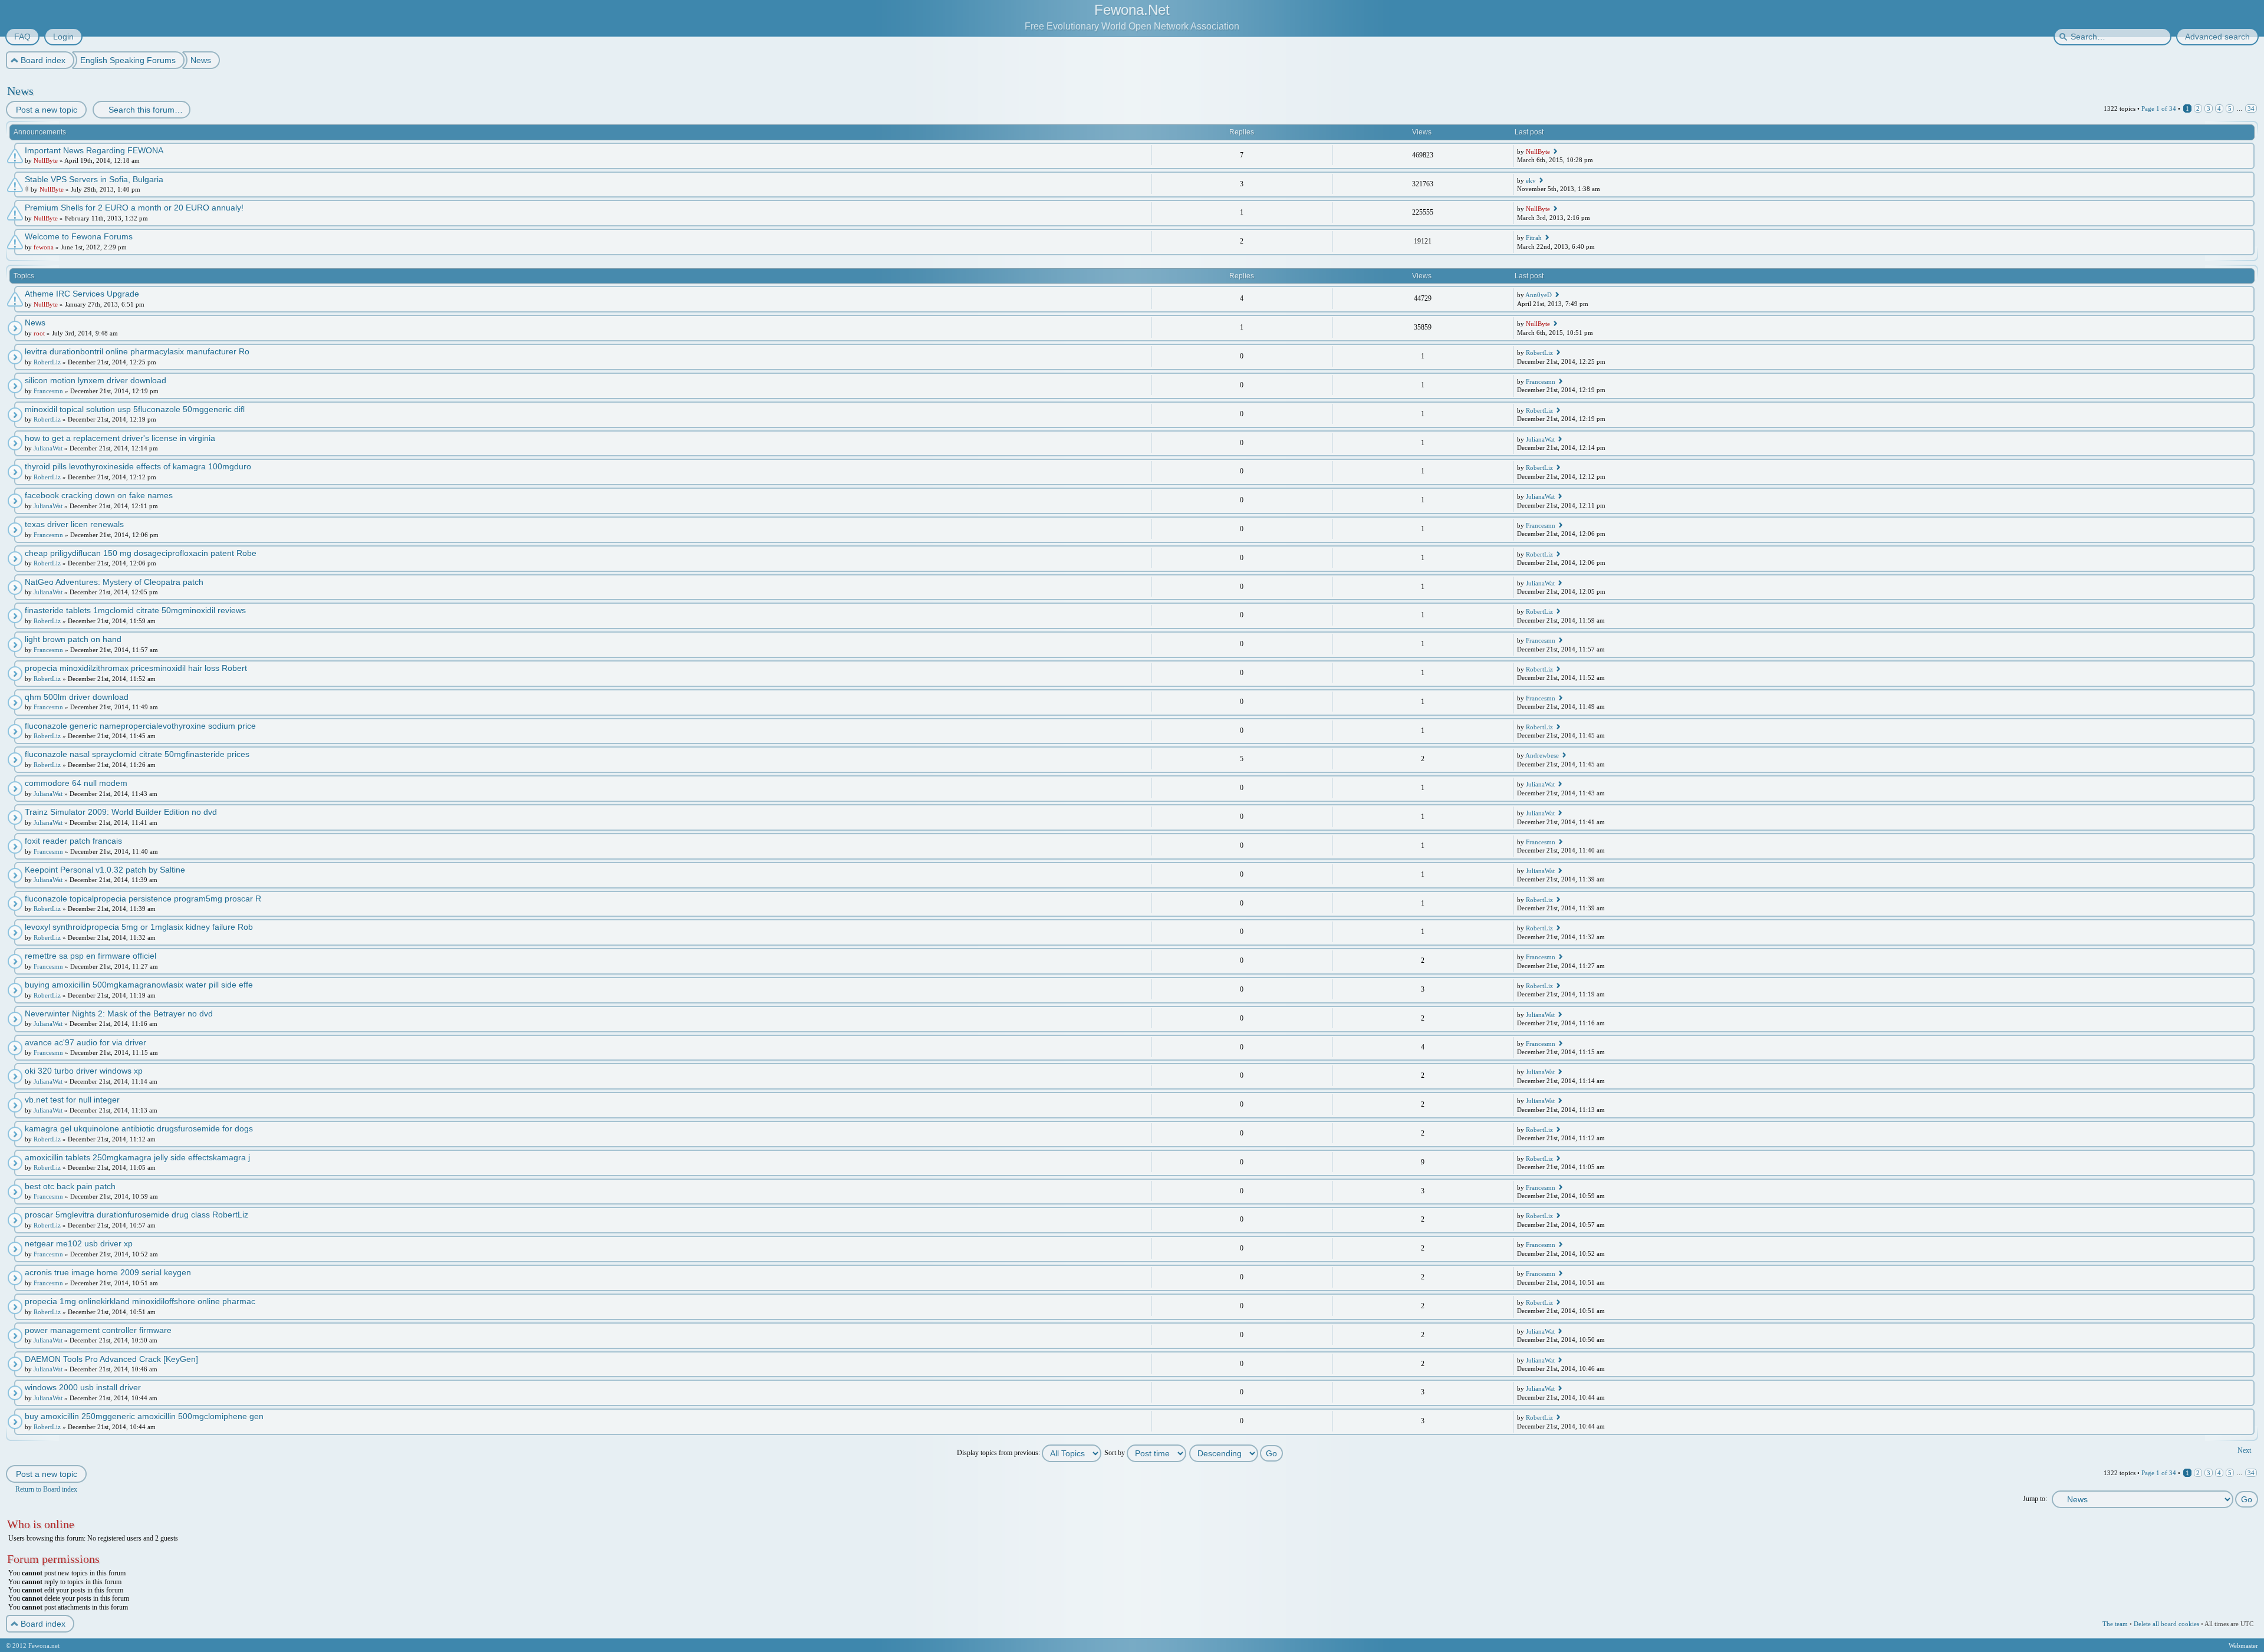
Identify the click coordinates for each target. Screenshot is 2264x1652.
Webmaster (2243, 1646)
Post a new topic (47, 110)
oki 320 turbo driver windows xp (84, 1071)
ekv (1531, 180)
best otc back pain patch (70, 1186)
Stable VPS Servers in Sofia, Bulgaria (94, 179)
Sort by (1115, 1453)
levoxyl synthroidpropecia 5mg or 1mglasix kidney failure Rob (139, 927)
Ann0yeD (1539, 295)
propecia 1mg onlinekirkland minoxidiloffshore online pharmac (140, 1301)
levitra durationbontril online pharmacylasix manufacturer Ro (137, 351)
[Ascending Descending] (1237, 1453)
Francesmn (48, 391)
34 (2251, 108)
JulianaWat (48, 448)
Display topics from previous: (999, 1453)
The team (2115, 1624)
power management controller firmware (98, 1330)
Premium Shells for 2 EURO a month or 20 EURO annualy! (134, 208)
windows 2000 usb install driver (83, 1387)
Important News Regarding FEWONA (94, 150)
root (39, 333)
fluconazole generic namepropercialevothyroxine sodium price (140, 726)
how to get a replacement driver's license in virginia (120, 438)
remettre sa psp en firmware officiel (91, 956)
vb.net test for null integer (72, 1100)
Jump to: (2035, 1499)
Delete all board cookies (2166, 1624)
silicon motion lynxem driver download (96, 380)
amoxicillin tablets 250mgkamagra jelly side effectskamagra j (137, 1157)
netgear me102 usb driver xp (79, 1243)
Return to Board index (46, 1489)
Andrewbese (1542, 755)
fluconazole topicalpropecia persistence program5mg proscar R (143, 899)
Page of (2159, 108)
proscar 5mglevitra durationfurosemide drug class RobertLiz (136, 1215)
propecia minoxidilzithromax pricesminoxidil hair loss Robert (136, 668)
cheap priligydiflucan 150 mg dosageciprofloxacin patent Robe (141, 553)
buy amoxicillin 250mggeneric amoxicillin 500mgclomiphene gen (144, 1416)
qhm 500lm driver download (77, 697)
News (20, 91)
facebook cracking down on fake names (99, 495)
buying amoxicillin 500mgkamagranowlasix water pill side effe (139, 985)
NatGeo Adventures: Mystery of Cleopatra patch (114, 582)
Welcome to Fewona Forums (79, 236)
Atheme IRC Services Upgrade (82, 294)
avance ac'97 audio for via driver (85, 1042)
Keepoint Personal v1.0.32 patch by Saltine (105, 870)
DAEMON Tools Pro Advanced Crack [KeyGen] (111, 1359)
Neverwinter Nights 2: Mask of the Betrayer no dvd (119, 1013)
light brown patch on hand (73, 639)
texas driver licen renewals (74, 524)
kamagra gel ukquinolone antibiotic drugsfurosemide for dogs (139, 1128)
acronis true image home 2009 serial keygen (108, 1272)
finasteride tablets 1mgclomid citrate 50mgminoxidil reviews (135, 610)
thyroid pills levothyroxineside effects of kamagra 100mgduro (138, 466)
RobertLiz (47, 362)
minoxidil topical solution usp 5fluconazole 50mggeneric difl (135, 409)
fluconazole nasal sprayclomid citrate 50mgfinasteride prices (137, 754)
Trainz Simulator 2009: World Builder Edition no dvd (121, 812)
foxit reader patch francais (73, 841)
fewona (44, 247)
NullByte (46, 160)
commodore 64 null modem (76, 783)
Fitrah (1534, 238)
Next (2244, 1450)
